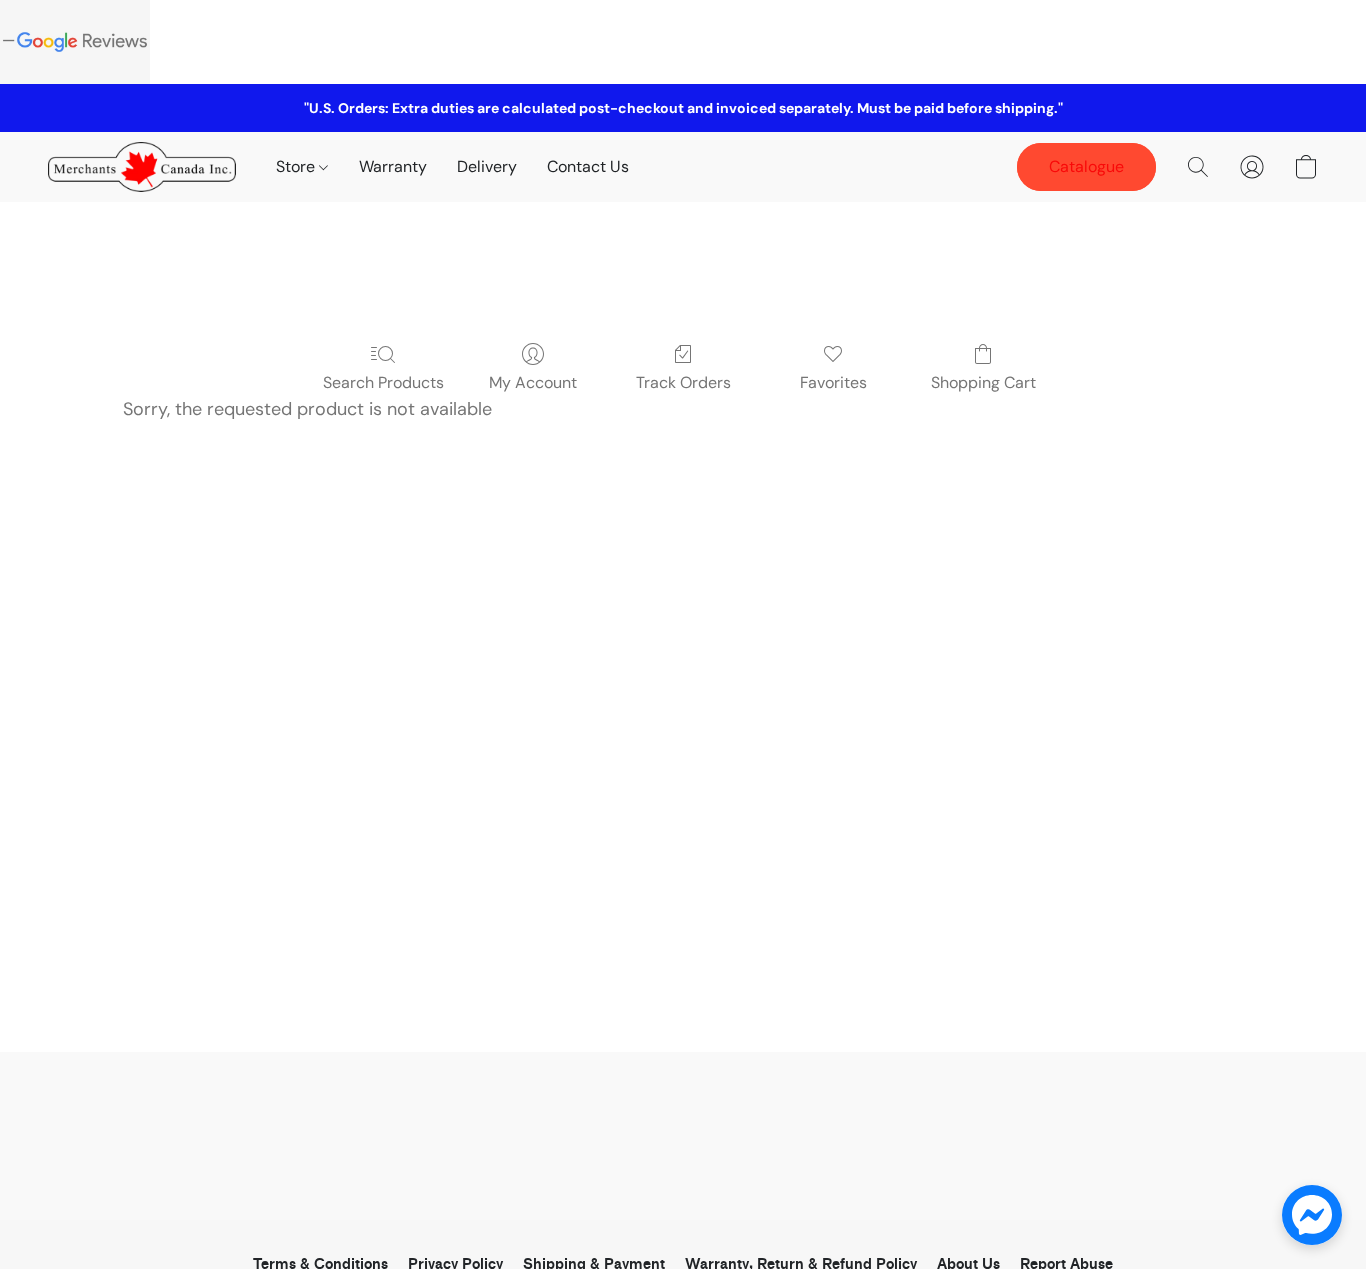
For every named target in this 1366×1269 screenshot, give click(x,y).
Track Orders (683, 382)
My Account (533, 382)
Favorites (833, 382)
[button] (142, 167)
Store (297, 166)
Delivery (487, 166)
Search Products (383, 382)
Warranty (393, 166)
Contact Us (588, 166)
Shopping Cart (983, 382)
